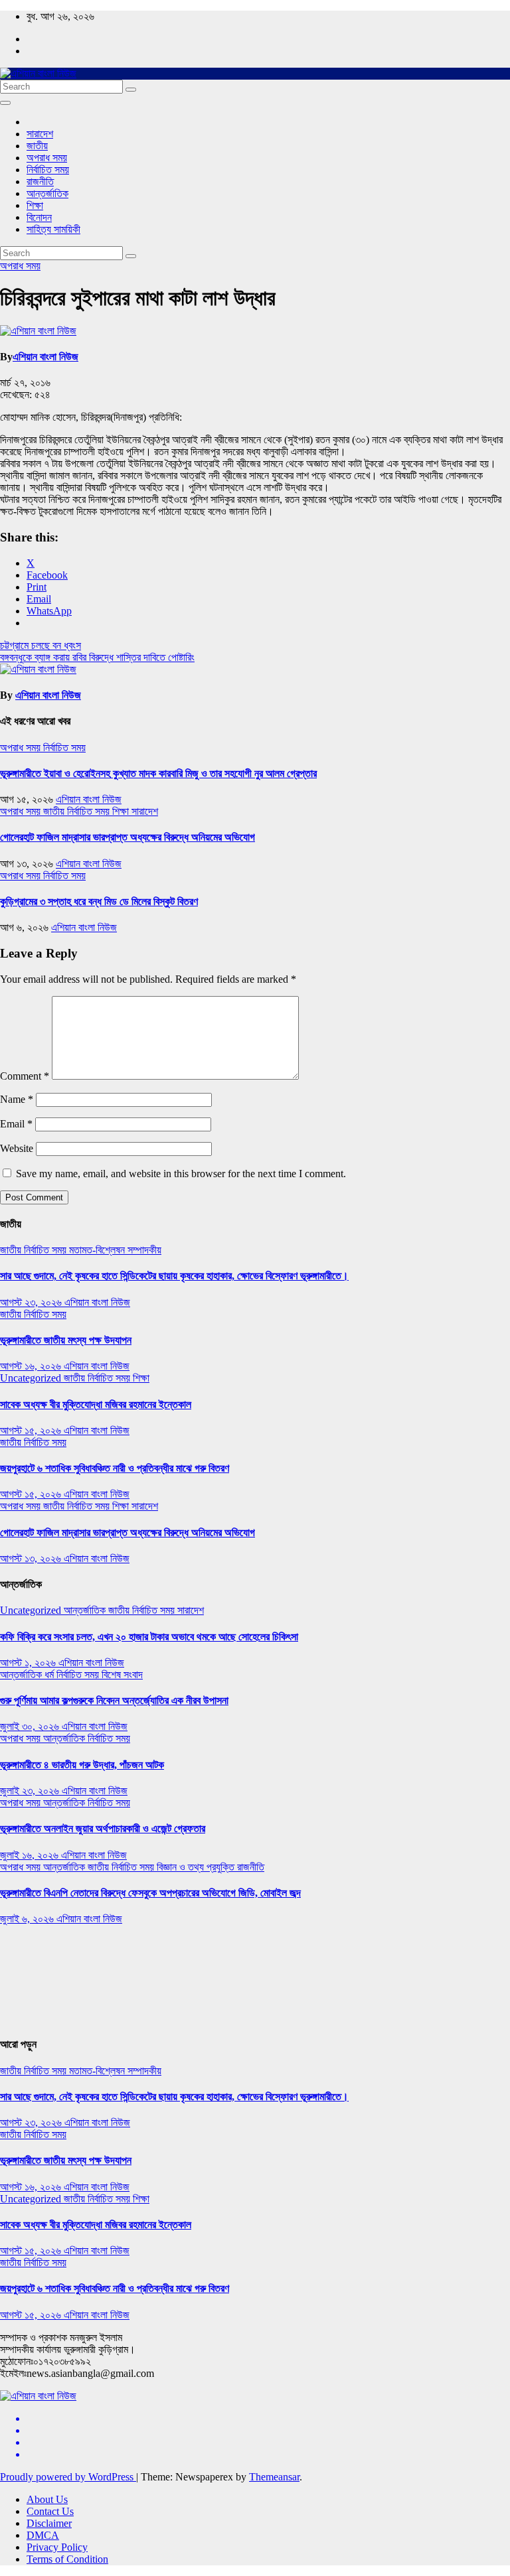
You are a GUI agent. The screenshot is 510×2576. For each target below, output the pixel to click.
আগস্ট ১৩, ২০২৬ (32, 1558)
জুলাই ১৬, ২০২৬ (31, 1855)
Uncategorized (32, 1378)
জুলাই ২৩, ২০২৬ (31, 1791)
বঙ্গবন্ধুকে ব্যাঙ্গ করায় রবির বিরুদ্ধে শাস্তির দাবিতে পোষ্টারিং (97, 657)
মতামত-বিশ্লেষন (98, 1250)
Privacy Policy (57, 2547)
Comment (25, 1076)
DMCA (43, 2535)
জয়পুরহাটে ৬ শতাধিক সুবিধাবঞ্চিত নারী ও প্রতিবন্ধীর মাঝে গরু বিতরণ (115, 1468)
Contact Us (50, 2511)
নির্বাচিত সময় (48, 170)
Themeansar (274, 2477)
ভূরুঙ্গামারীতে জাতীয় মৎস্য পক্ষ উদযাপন (66, 1340)
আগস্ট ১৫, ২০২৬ (32, 1430)
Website (17, 1148)
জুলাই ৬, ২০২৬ (28, 1919)
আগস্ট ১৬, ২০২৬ (32, 1366)
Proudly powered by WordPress (68, 2477)
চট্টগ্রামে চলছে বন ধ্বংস (41, 645)
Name (17, 1099)
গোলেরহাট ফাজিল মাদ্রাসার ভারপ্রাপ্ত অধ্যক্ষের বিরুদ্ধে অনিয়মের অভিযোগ (127, 837)
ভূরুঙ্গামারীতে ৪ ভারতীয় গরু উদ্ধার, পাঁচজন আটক (82, 1765)
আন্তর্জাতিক (47, 193)
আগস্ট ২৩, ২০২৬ (32, 1302)
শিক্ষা (35, 205)
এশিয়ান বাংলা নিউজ (45, 357)
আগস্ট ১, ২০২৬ (29, 1663)
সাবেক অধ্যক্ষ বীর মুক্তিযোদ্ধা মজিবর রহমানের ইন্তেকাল (96, 1404)
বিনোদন (39, 217)
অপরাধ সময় (47, 158)
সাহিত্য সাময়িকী (53, 229)
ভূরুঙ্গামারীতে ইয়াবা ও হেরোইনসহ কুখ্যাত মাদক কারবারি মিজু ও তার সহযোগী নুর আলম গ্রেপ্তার (158, 773)
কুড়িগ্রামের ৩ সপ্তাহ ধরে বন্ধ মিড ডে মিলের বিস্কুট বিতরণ (99, 901)
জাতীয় (37, 146)
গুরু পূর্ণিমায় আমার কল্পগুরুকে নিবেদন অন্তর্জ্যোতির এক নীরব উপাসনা (114, 1700)
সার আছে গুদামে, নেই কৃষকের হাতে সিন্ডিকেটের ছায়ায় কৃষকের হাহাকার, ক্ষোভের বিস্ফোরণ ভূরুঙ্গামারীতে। (174, 1276)
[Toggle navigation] (5, 103)
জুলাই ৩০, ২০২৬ (31, 1726)
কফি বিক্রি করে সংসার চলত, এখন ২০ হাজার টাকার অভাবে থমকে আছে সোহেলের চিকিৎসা (149, 1637)
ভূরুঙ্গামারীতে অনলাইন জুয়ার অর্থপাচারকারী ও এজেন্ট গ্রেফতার (103, 1828)
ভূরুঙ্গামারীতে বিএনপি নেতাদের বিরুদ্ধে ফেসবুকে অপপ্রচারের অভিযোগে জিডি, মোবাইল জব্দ (150, 1893)
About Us (47, 2499)
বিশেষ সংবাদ (122, 1675)
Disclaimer (49, 2523)
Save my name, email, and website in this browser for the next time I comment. (181, 1174)
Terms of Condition (67, 2559)
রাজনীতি (40, 181)
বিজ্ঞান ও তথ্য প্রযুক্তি (197, 1867)
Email (16, 1124)
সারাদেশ (40, 134)
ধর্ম (50, 1675)
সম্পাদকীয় (144, 1250)
